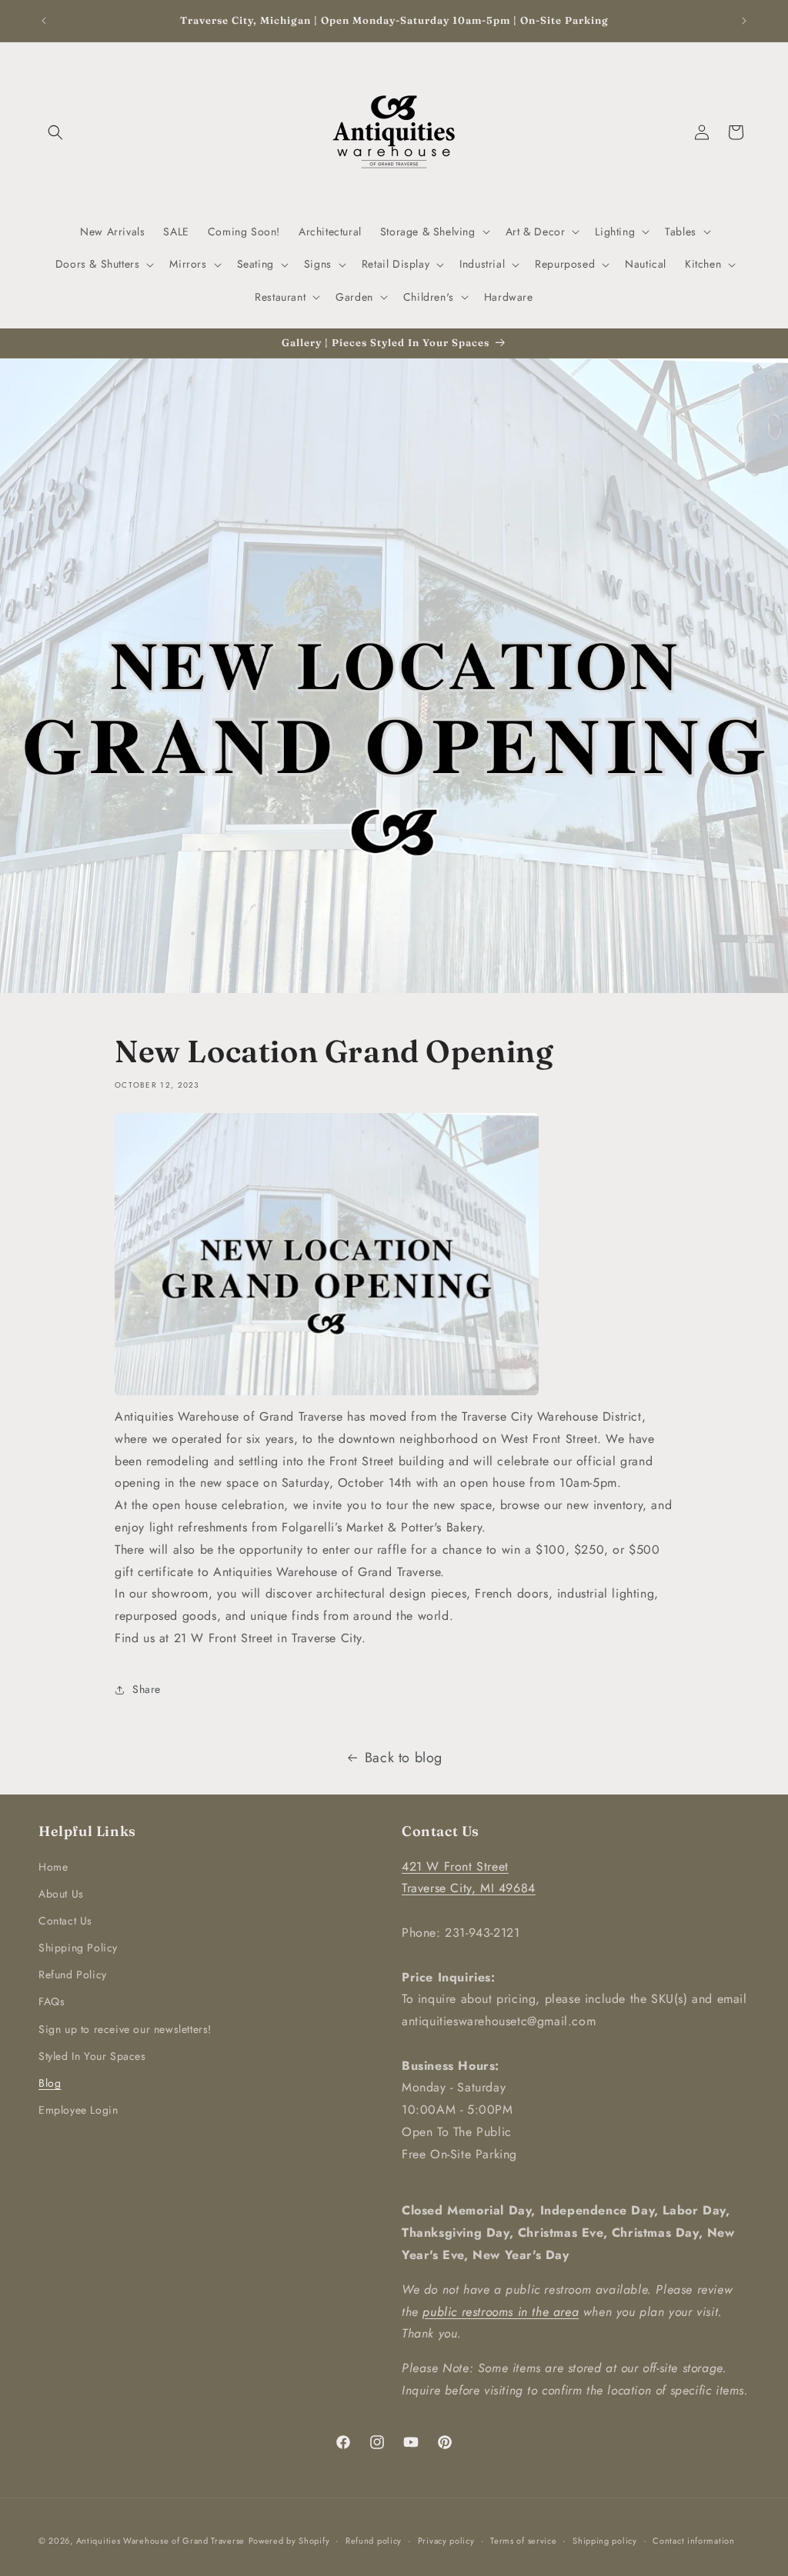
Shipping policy (605, 2541)
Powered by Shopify (289, 2541)
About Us (61, 1894)
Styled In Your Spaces (92, 2056)
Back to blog (404, 1758)
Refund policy (374, 2541)
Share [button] (147, 1689)
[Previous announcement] (44, 21)
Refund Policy (73, 1974)
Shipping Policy (78, 1948)
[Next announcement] (744, 21)
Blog (50, 2083)
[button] (55, 132)
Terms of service (523, 2541)
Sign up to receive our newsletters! (125, 2029)
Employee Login (78, 2110)
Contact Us (65, 1921)
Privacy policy (446, 2541)
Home (53, 1867)
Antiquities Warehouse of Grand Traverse (160, 2541)
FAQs (52, 2001)
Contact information (693, 2541)
